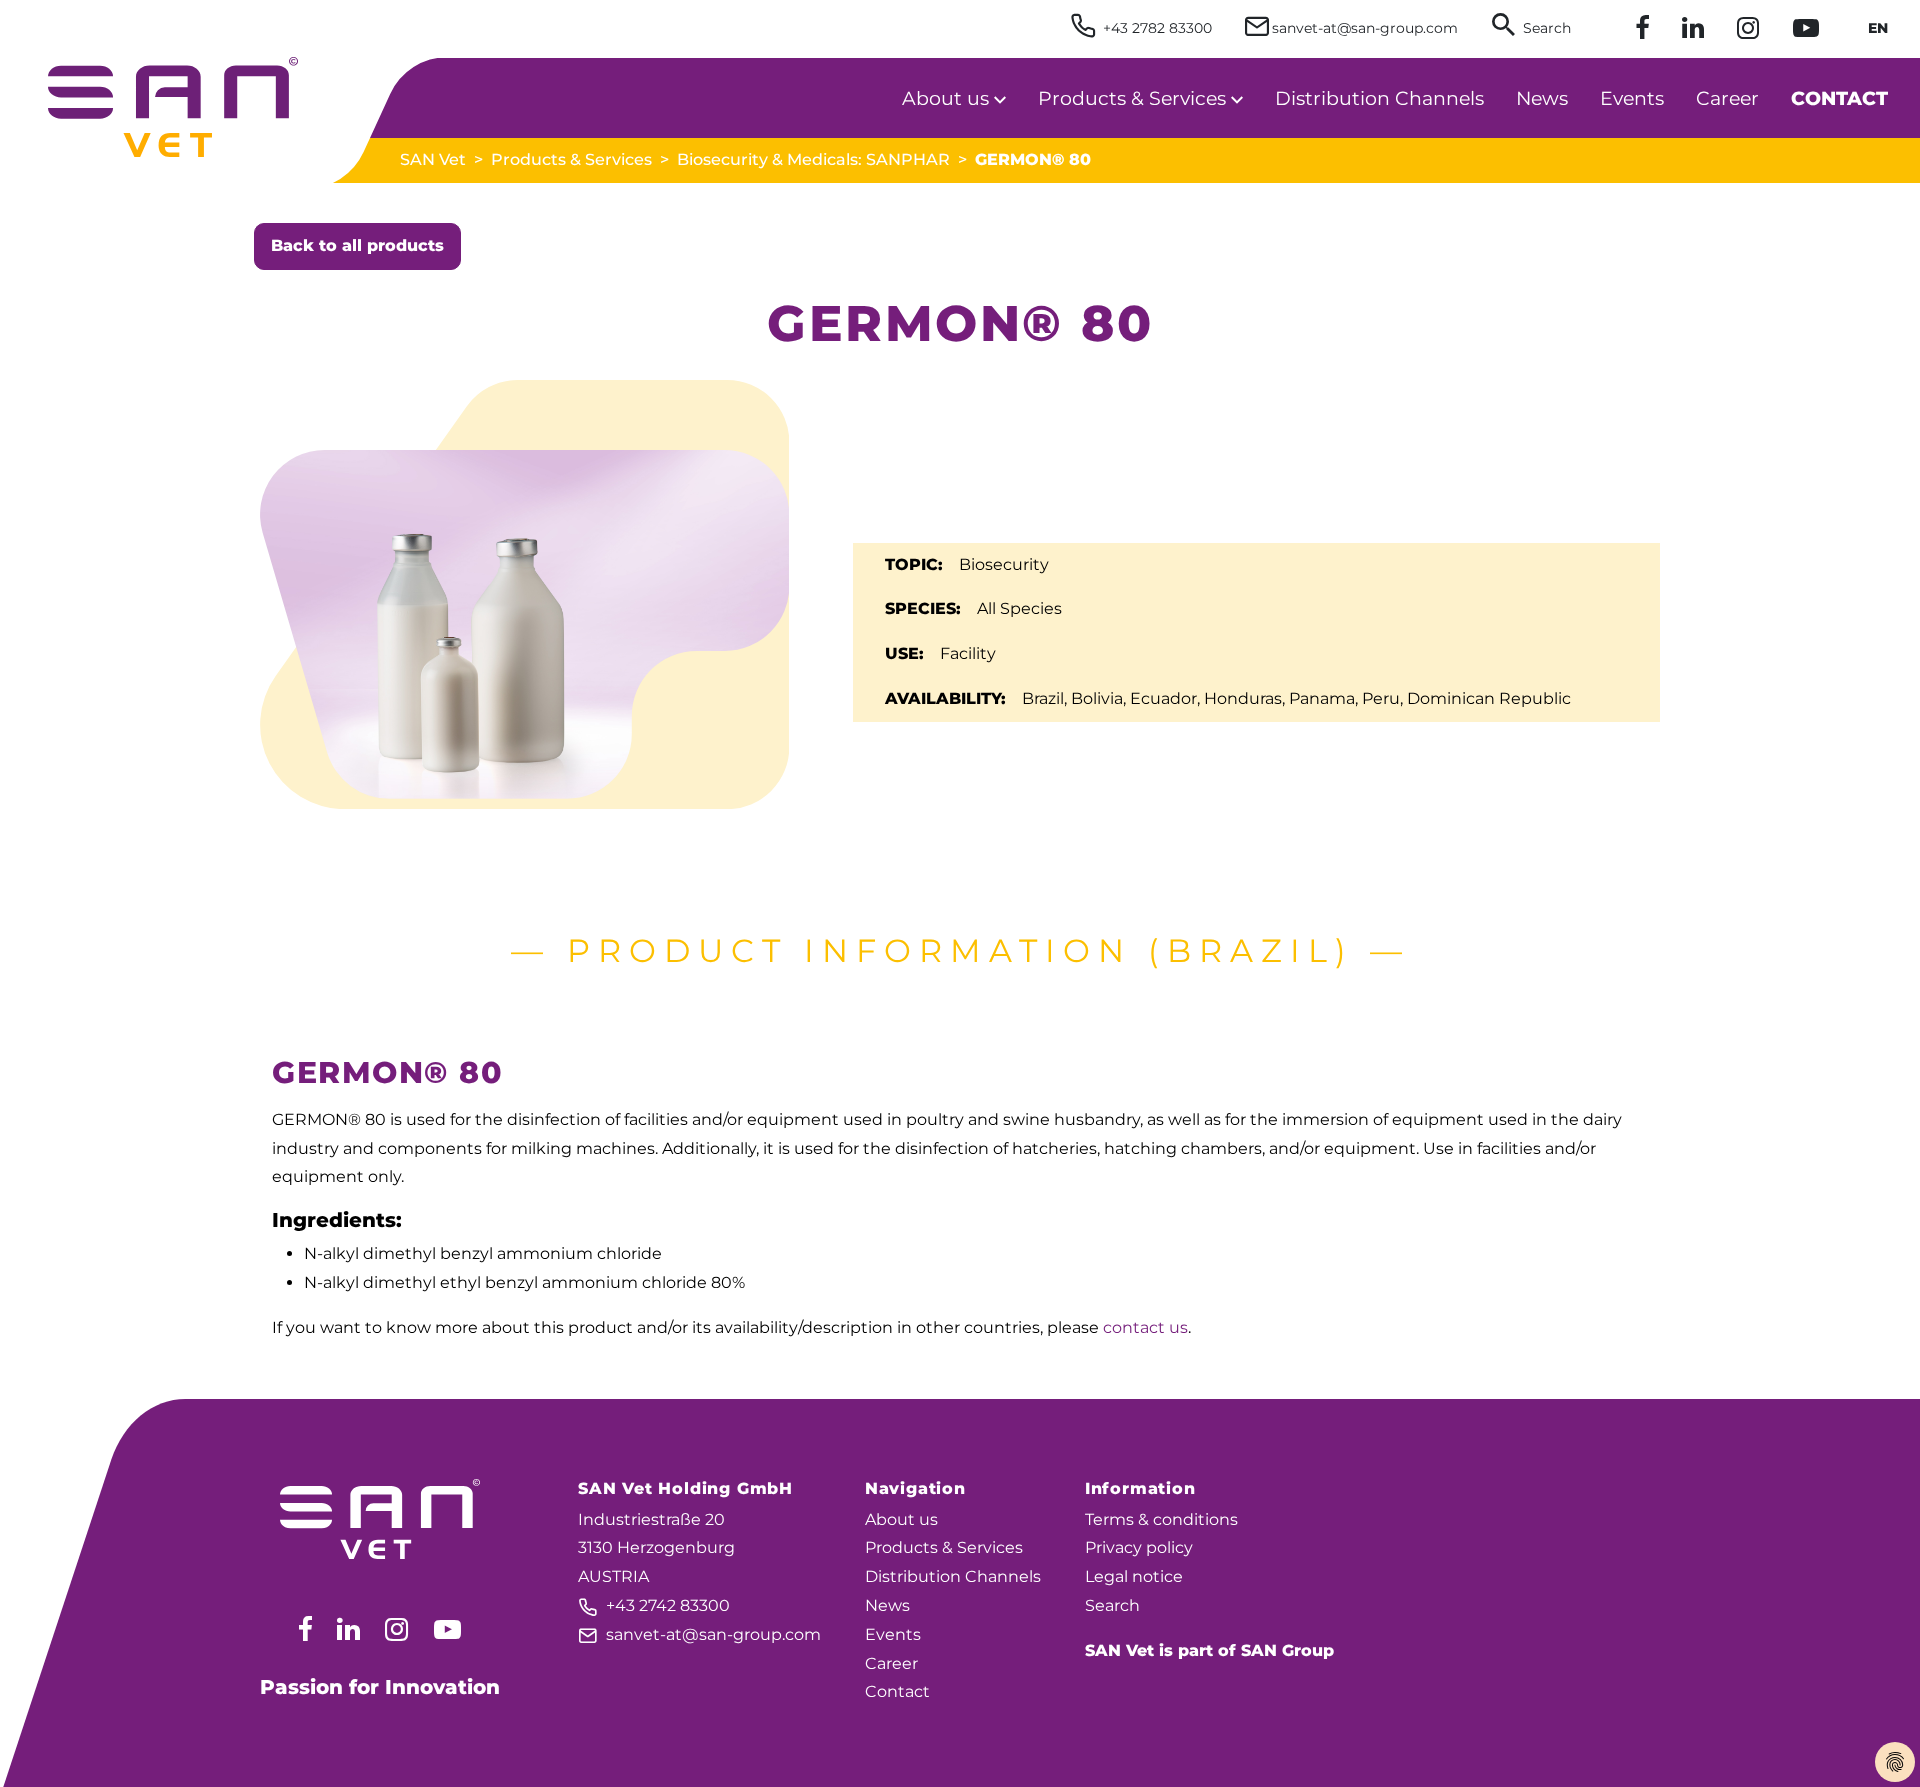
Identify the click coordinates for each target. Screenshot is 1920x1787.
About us (901, 1519)
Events (893, 1634)
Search (1112, 1605)
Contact (897, 1691)
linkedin (348, 1629)
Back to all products (357, 245)
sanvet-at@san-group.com (699, 1634)
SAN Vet (433, 159)
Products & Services (571, 159)
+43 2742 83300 (654, 1605)
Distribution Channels (953, 1576)
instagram (396, 1629)
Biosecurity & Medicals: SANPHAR (813, 159)
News (887, 1605)
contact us (1145, 1327)
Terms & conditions (1161, 1519)
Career (891, 1663)
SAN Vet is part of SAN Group (1209, 1650)
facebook (305, 1629)
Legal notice (1134, 1576)
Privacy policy (1139, 1547)
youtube (447, 1629)
